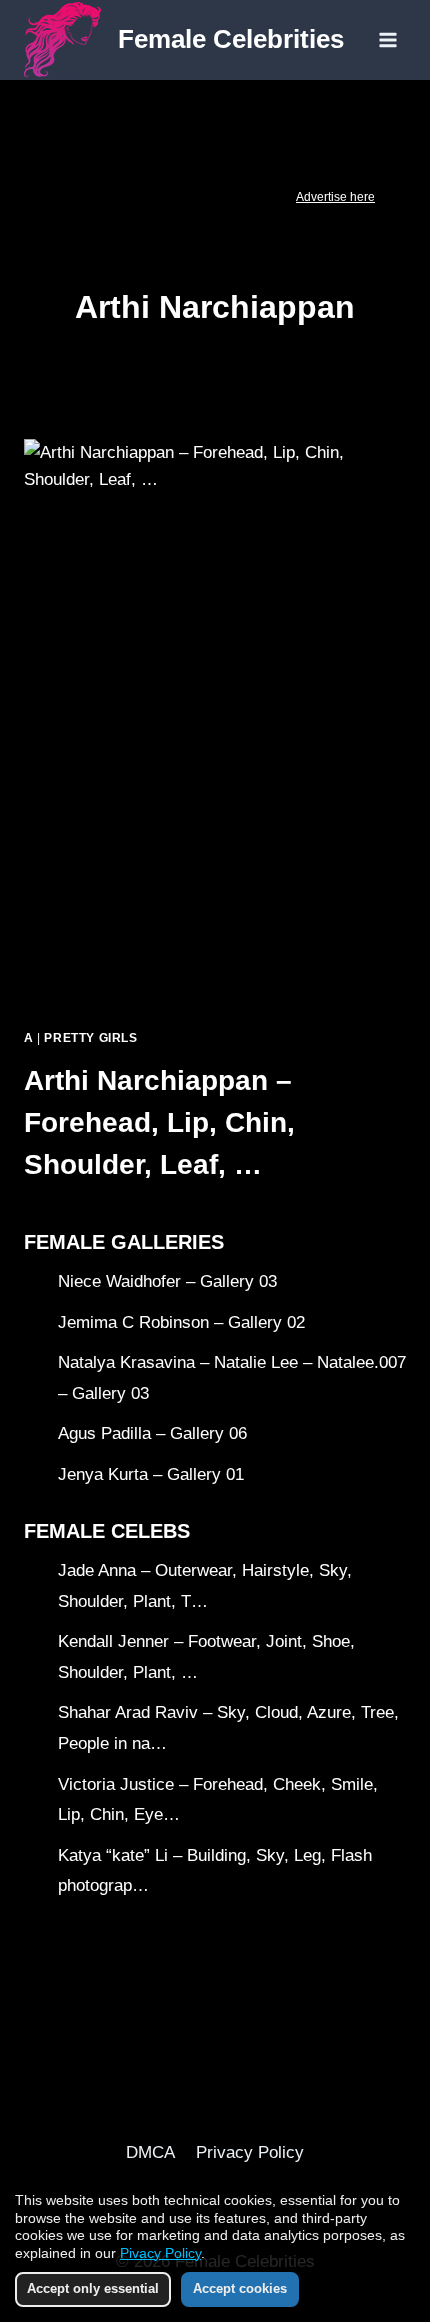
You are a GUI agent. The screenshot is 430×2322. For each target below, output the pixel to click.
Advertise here (335, 197)
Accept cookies (240, 2288)
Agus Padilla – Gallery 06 (152, 1433)
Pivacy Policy (160, 2253)
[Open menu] (387, 39)
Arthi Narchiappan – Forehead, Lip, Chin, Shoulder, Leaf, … (159, 1122)
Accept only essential (93, 2288)
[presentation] (215, 725)
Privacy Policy (250, 2152)
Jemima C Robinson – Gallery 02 (181, 1322)
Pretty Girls (90, 1038)
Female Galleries (124, 1242)
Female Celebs (107, 1531)
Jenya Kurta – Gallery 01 (151, 1474)
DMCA (150, 2152)
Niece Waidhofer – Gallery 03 (167, 1281)
